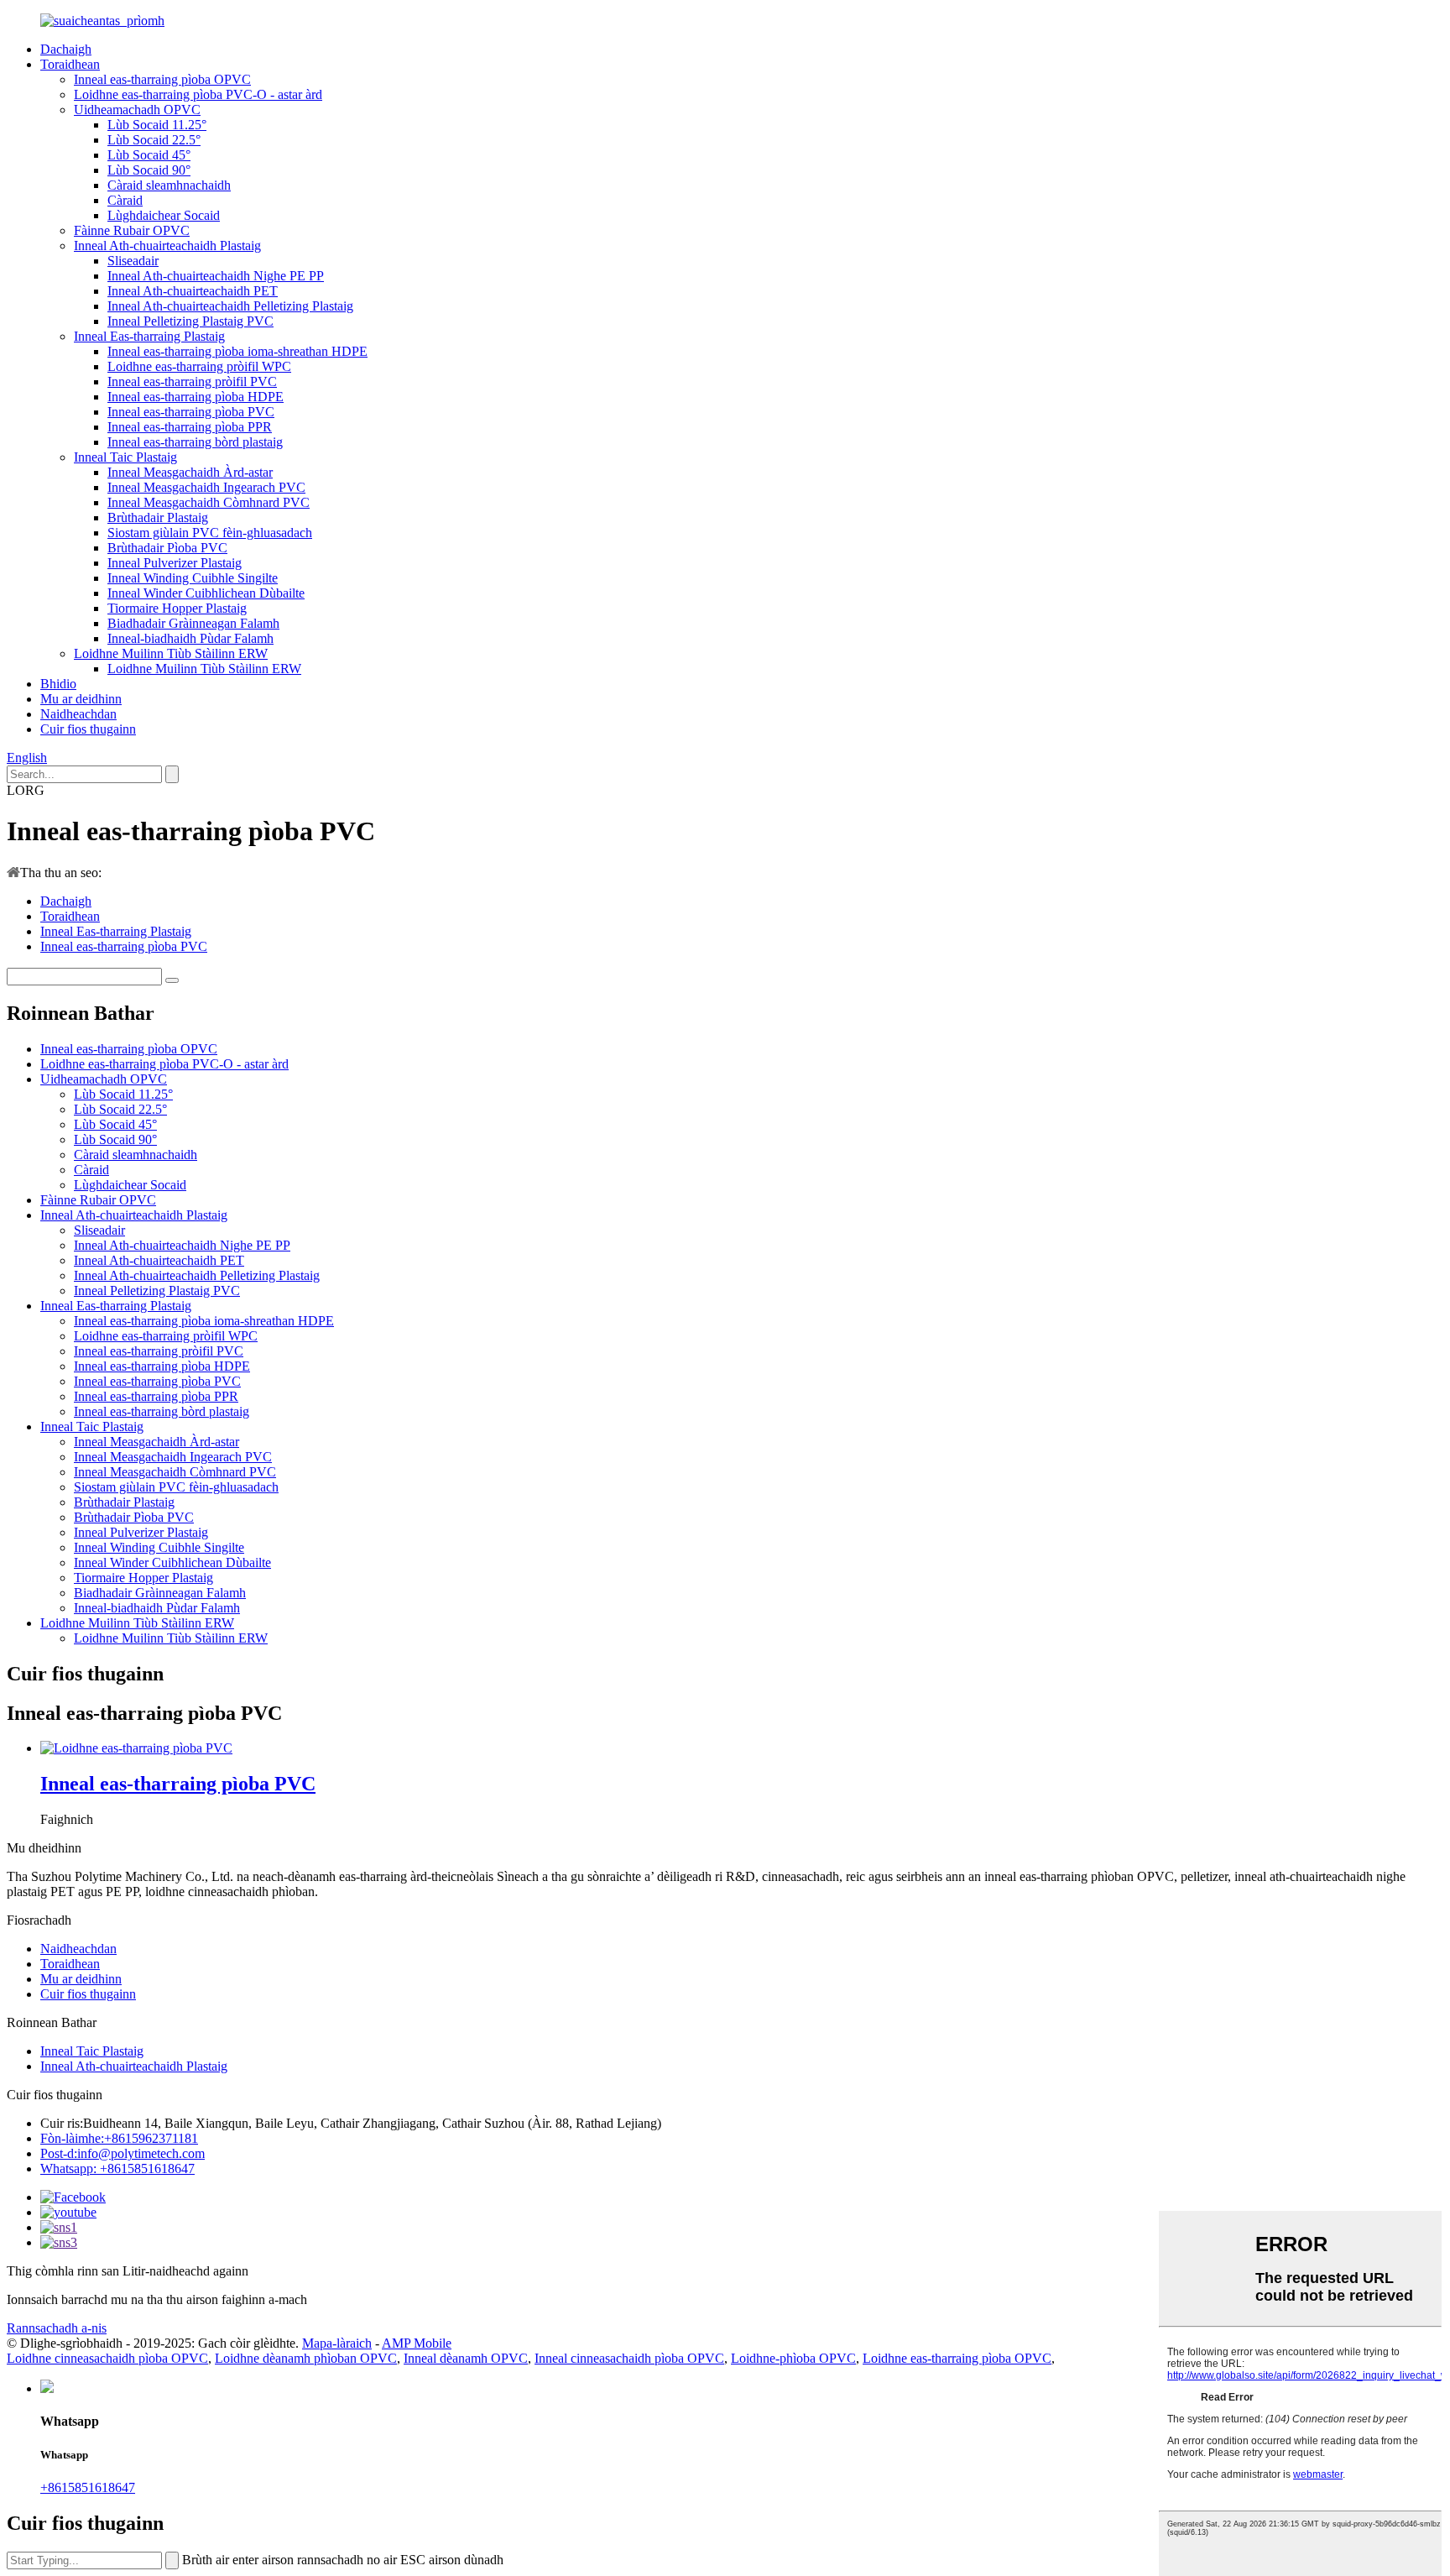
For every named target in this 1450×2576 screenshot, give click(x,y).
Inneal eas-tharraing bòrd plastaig (195, 442)
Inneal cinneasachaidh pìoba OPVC (629, 2358)
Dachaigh (66, 49)
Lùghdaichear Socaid (164, 215)
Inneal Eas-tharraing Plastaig (149, 336)
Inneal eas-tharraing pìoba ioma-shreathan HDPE (237, 351)
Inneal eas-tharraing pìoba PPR (190, 427)
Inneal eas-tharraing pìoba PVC (191, 412)
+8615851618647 (88, 2487)
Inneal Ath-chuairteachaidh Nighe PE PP (216, 276)
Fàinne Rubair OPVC (132, 230)
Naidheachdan (78, 714)
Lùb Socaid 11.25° (157, 125)
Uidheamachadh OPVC (137, 110)
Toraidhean (70, 64)
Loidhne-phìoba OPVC (793, 2358)
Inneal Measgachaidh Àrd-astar (190, 472)
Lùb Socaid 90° (149, 170)
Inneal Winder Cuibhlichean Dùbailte (206, 593)
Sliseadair (133, 261)
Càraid (125, 200)
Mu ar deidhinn (81, 699)
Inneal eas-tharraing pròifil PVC (192, 381)
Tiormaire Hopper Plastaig (177, 608)
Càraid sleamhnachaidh (169, 185)
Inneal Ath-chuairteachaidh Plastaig (167, 246)
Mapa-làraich (337, 2343)
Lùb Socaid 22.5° (154, 140)
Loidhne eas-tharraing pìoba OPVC (957, 2358)
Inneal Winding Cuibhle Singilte (193, 578)
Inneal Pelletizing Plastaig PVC (190, 321)
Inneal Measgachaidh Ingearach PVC (206, 487)
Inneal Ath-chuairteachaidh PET (193, 291)
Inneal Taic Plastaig (125, 457)
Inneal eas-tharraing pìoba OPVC (162, 79)
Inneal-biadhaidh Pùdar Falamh (190, 638)
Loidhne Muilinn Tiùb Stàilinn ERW (171, 653)
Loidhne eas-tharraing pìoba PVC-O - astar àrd (198, 94)
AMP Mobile (417, 2343)
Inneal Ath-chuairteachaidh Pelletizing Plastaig (230, 306)
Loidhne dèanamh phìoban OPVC (306, 2358)
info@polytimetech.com (123, 2153)
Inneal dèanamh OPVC (466, 2358)
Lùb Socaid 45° (149, 155)
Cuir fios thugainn (88, 729)
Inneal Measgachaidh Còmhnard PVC (209, 502)
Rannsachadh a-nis (57, 2328)
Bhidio (58, 684)
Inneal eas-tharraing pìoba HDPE (196, 397)
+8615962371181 (119, 2138)
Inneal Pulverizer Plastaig (175, 563)
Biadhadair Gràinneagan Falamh (193, 623)
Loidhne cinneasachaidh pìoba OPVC (107, 2358)
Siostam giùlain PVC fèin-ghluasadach (210, 533)
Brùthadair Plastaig (158, 517)
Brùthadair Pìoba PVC (167, 548)
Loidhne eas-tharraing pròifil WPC (199, 366)
